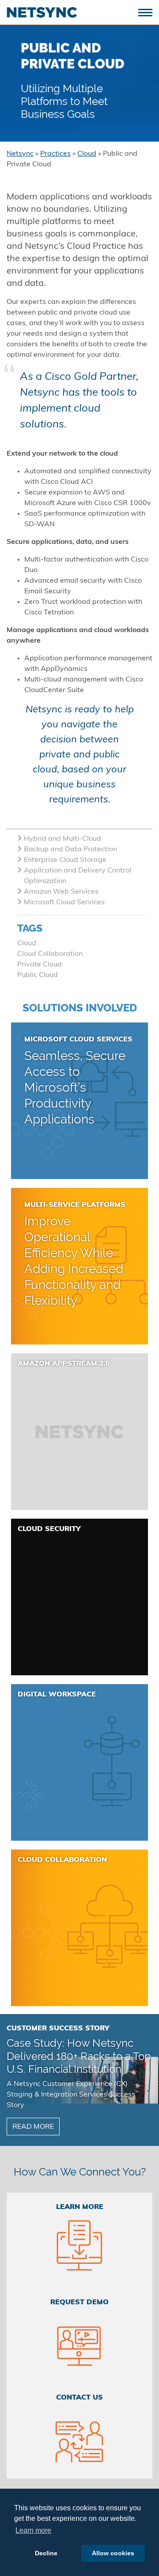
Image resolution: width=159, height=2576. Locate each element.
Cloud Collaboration (50, 954)
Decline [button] (46, 2553)
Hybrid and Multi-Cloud (62, 839)
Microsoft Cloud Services (64, 902)
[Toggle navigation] (149, 12)
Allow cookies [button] (113, 2553)
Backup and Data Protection (70, 850)
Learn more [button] (33, 2530)
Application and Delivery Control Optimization (78, 876)
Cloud (27, 944)
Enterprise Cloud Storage (65, 860)
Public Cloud (38, 975)
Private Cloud (40, 965)
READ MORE (33, 2127)
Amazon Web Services (61, 892)
